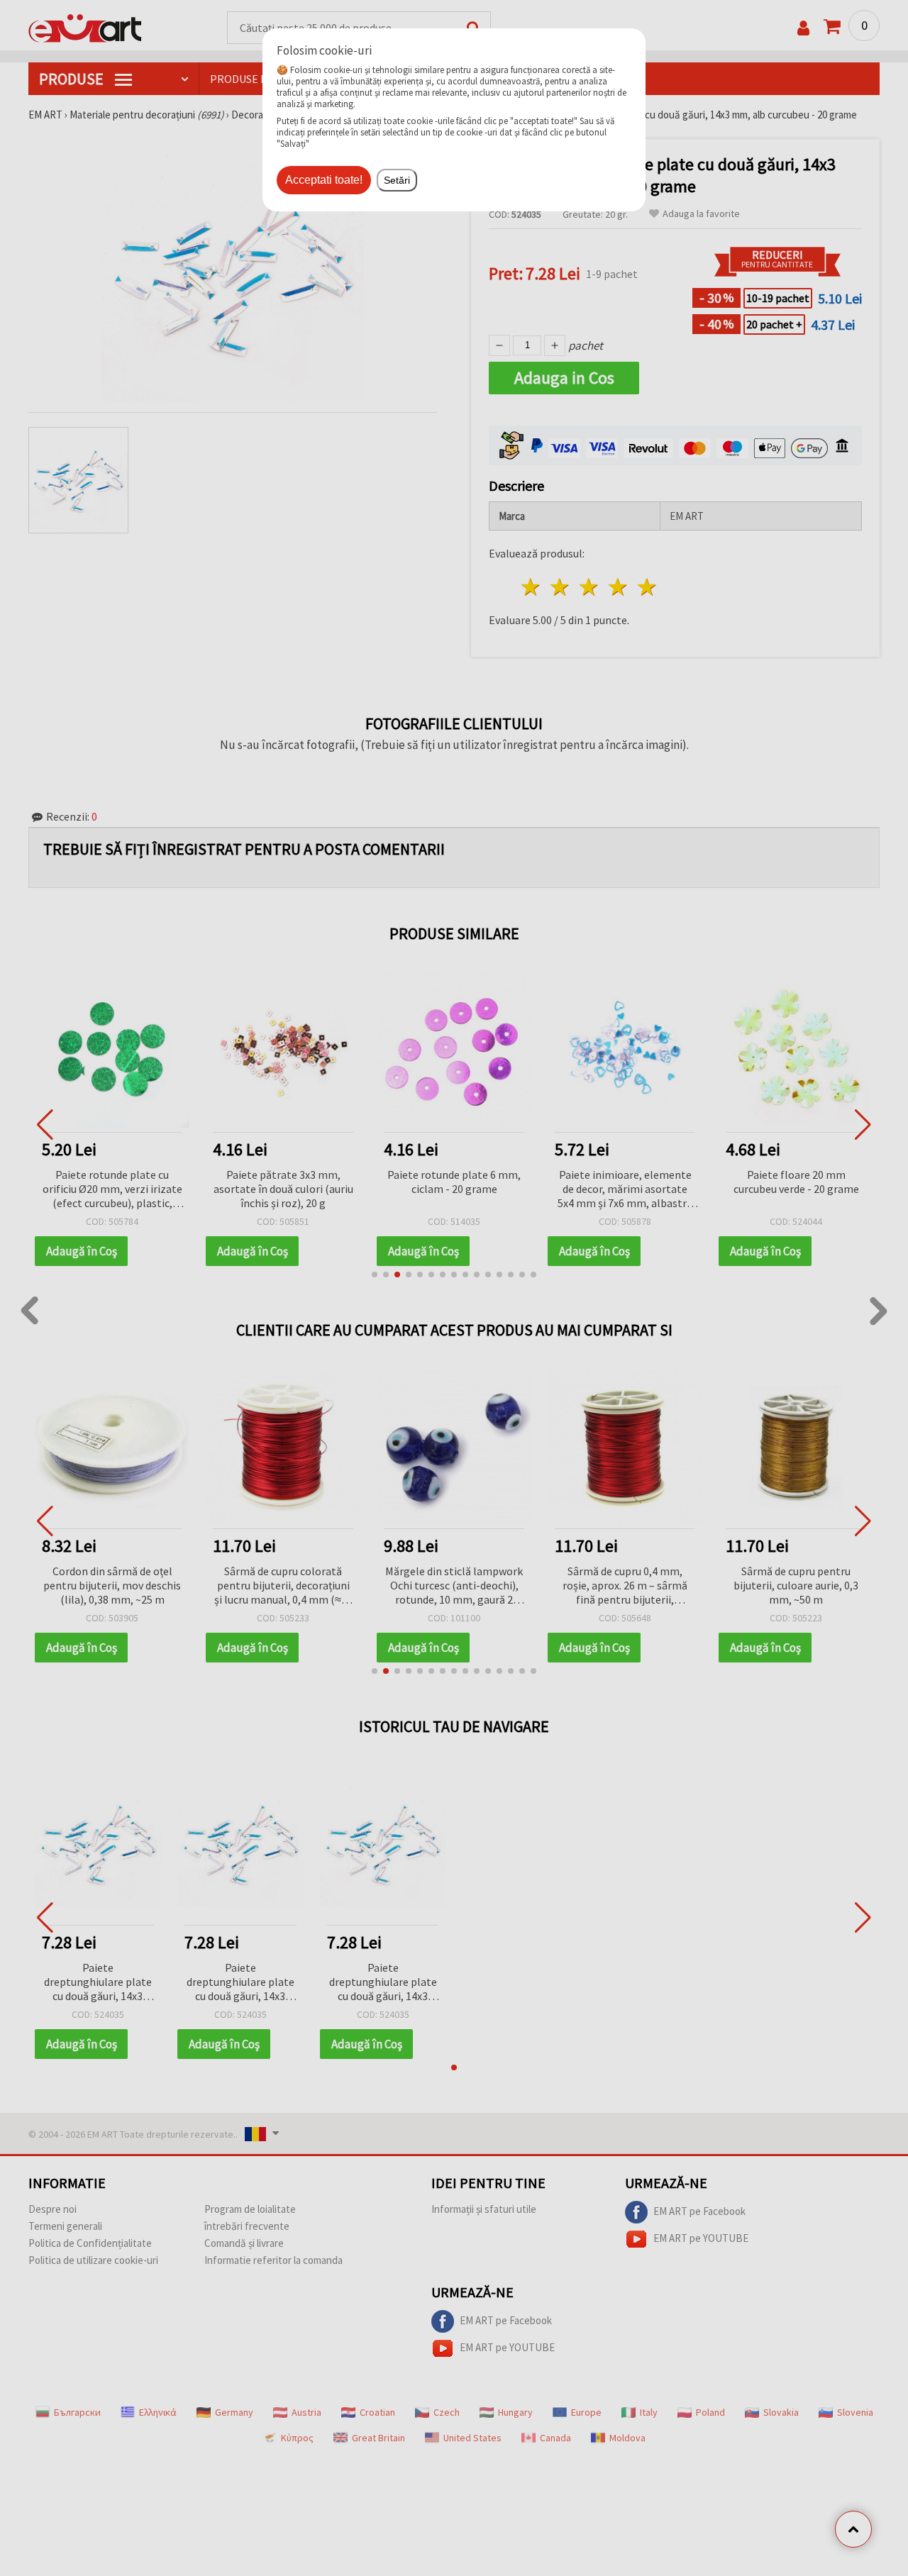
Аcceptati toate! (324, 180)
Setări (397, 180)
